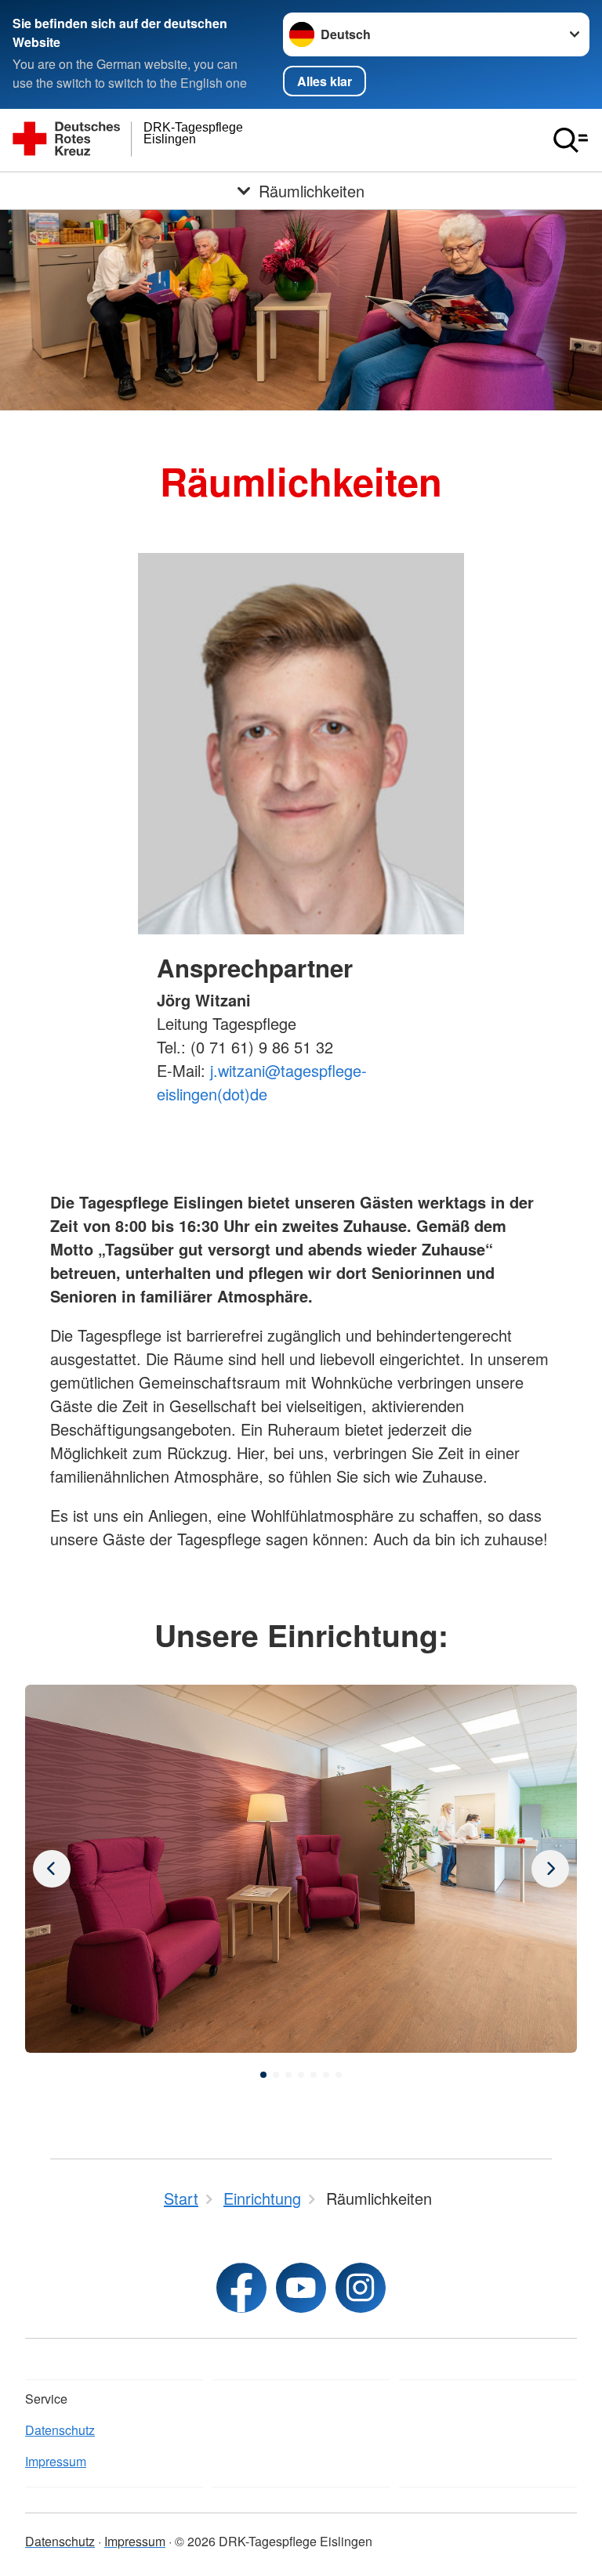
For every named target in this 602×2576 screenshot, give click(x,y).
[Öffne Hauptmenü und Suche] (571, 140)
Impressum (56, 2461)
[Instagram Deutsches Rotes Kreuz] (361, 2288)
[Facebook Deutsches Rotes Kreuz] (241, 2288)
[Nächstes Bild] (52, 1869)
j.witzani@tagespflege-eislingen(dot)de (262, 1082)
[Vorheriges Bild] (550, 1869)
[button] (263, 2075)
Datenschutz (60, 2430)
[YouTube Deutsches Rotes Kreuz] (301, 2288)
